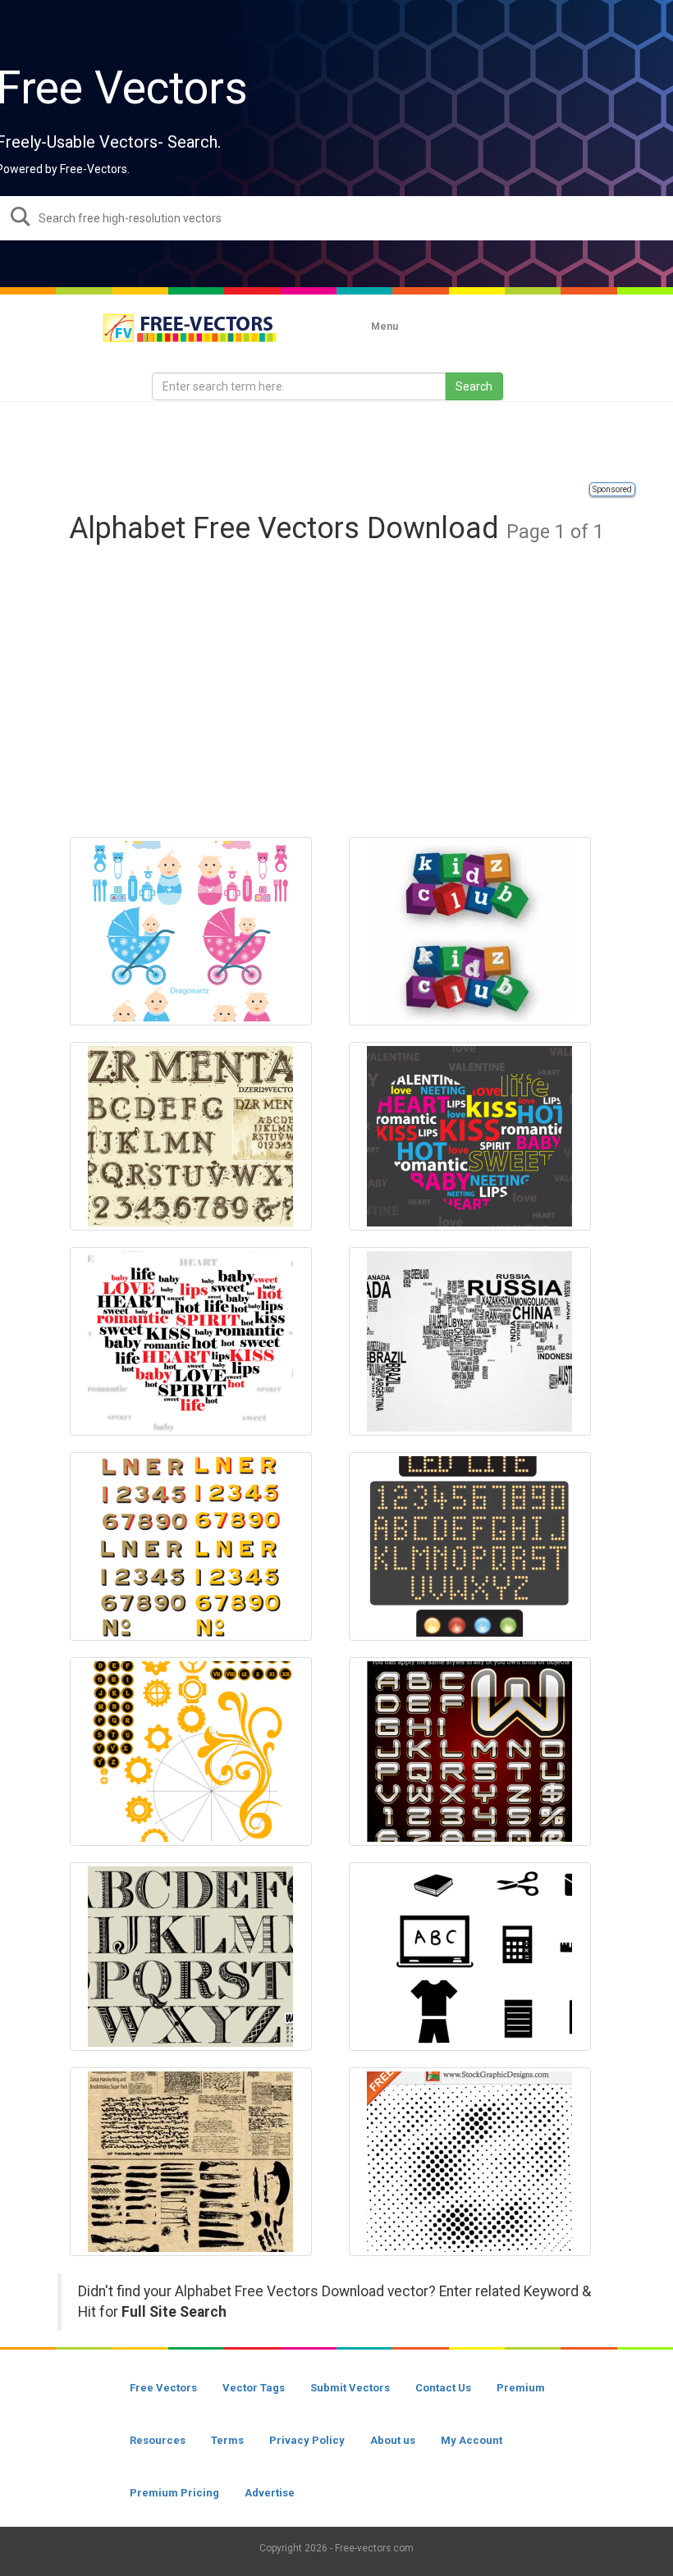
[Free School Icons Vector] (470, 1957)
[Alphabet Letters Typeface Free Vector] (191, 1957)
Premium (521, 2388)
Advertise (270, 2493)
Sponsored (612, 489)
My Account (472, 2440)
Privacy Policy (307, 2440)
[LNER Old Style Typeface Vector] (191, 1546)
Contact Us (443, 2388)
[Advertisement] (336, 443)
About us (393, 2440)
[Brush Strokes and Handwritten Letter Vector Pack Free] (191, 2162)
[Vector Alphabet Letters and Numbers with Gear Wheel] (191, 1752)
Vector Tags (254, 2388)
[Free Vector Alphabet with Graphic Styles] (470, 1752)
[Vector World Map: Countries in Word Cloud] (470, 1341)
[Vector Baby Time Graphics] (191, 931)
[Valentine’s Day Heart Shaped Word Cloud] (470, 1136)
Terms (227, 2440)
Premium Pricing (174, 2493)
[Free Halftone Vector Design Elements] (470, 2162)
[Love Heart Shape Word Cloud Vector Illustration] (191, 1341)
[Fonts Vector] (191, 1136)
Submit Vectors (350, 2388)
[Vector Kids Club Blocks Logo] (470, 931)
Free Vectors (163, 2388)
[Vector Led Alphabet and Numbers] (470, 1546)
